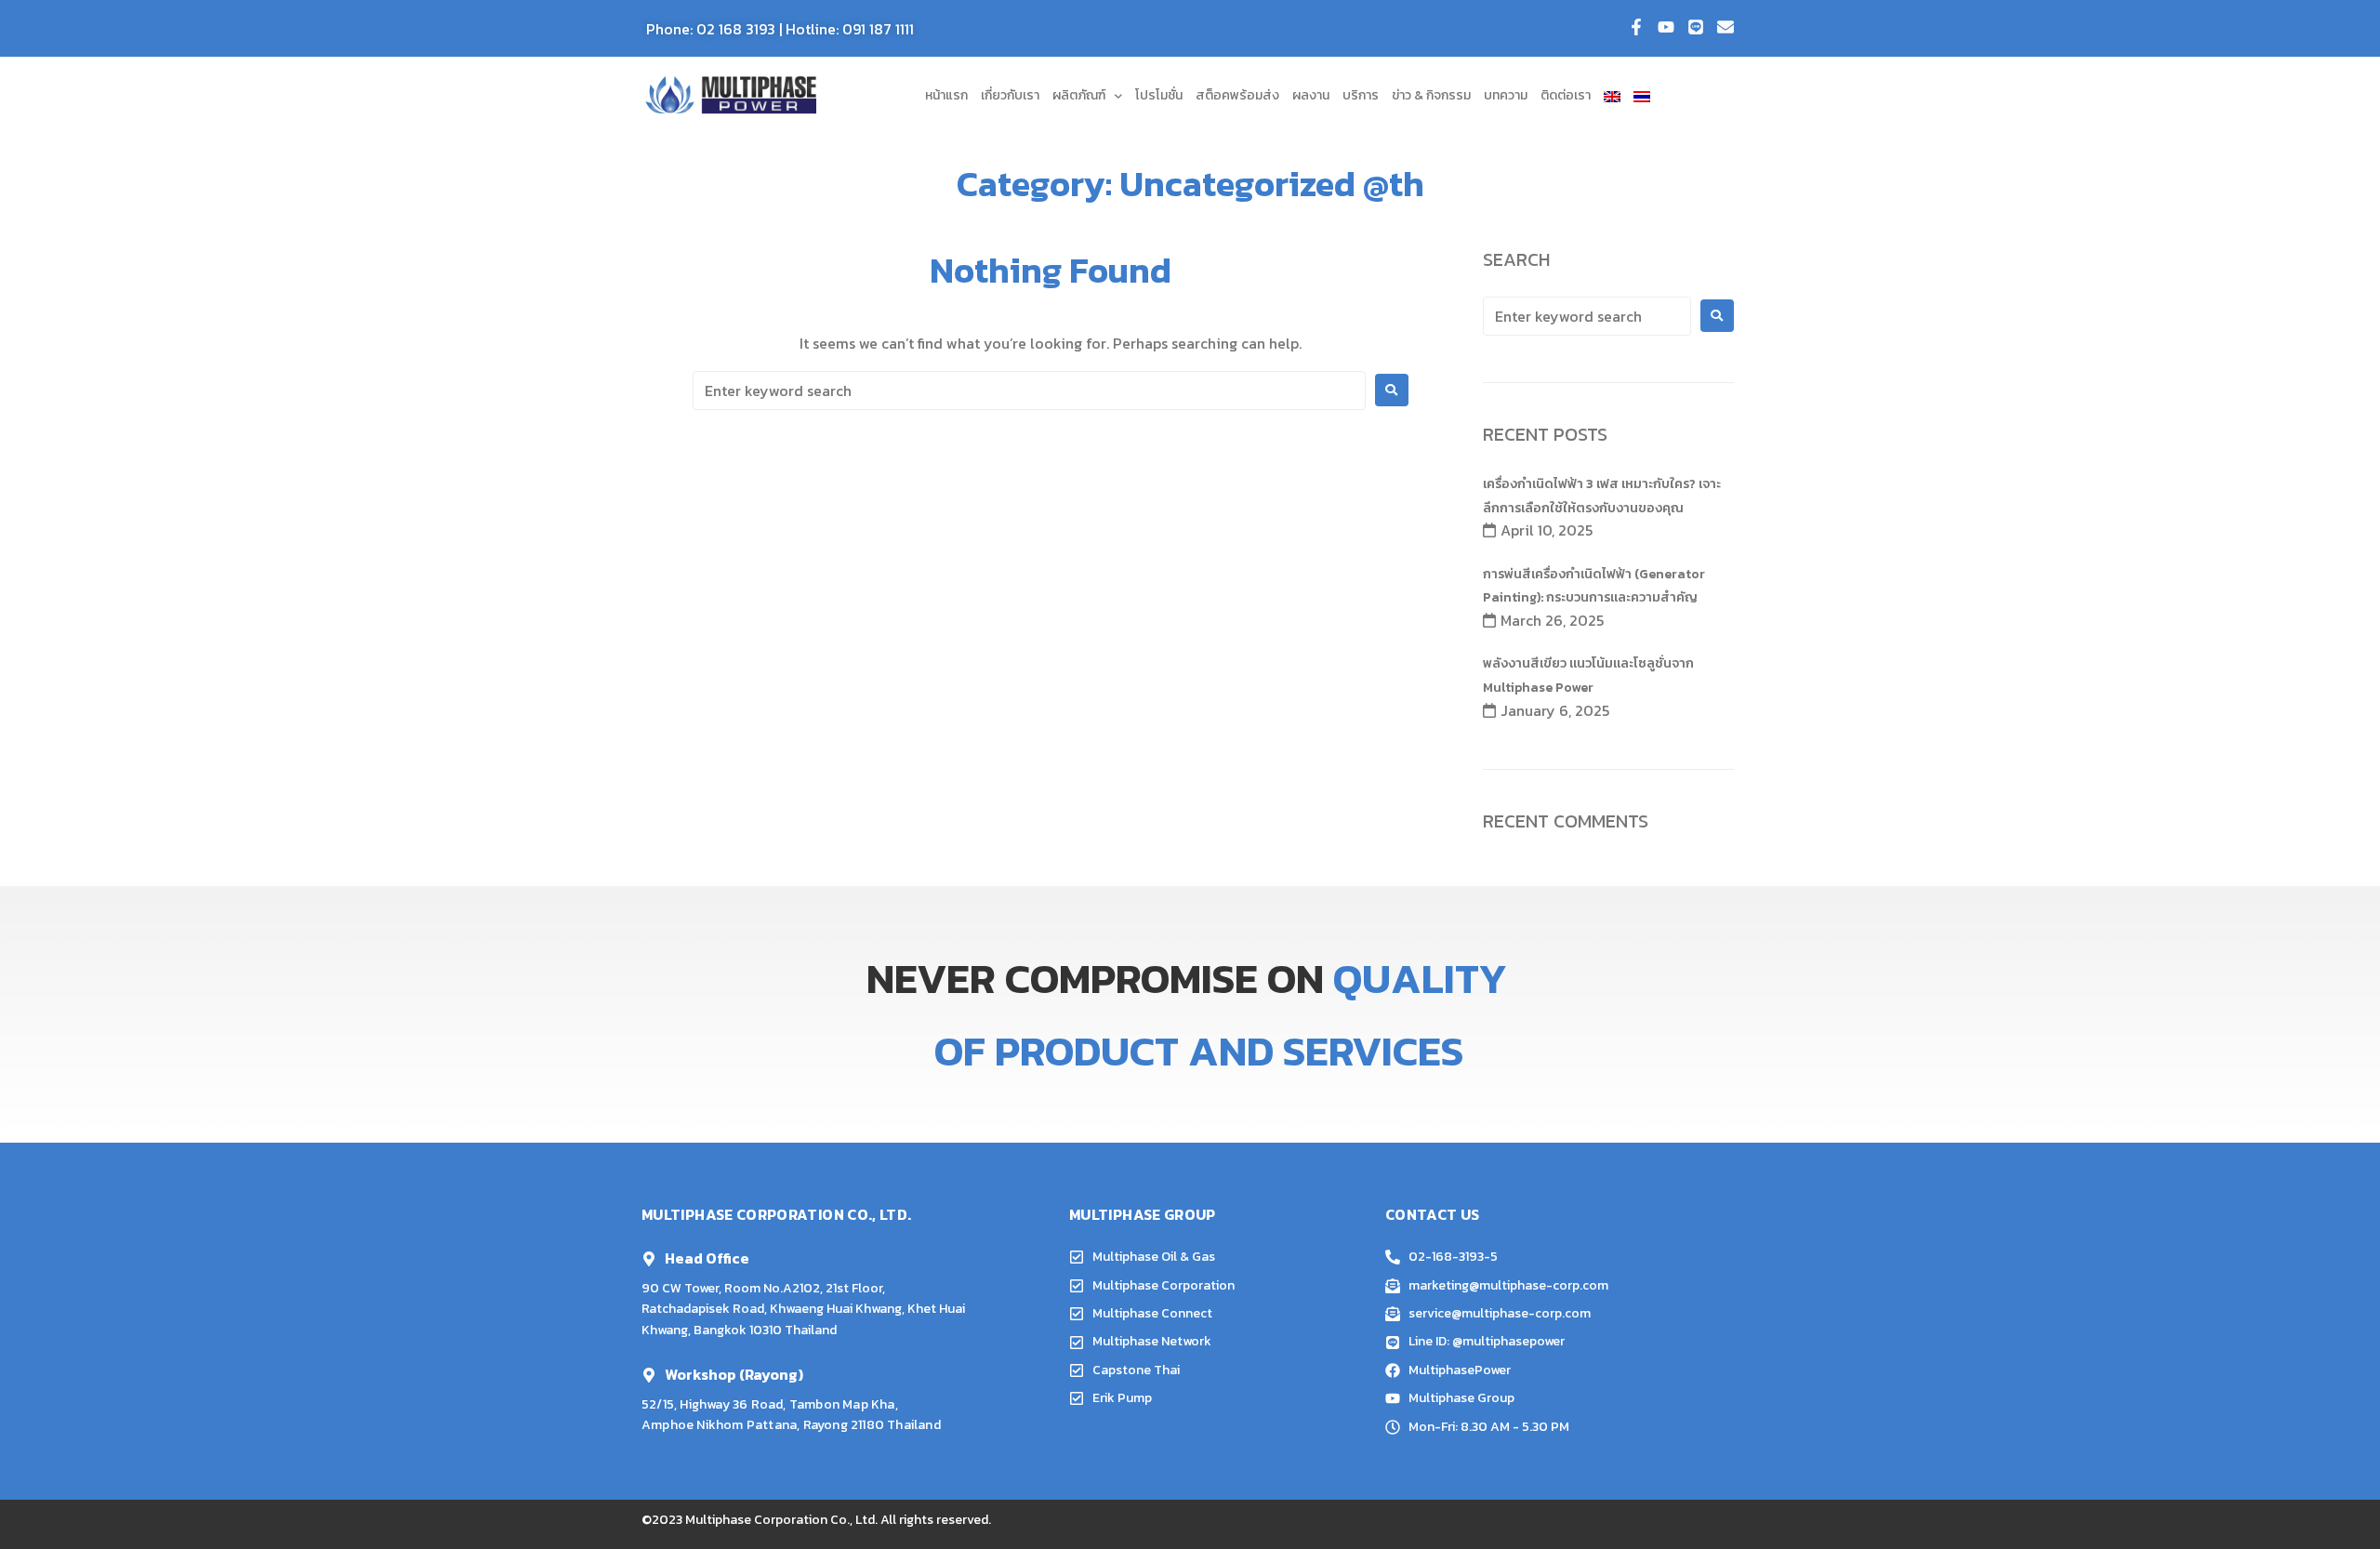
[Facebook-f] (1636, 27)
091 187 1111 (878, 29)
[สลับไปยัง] (1612, 96)
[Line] (1696, 27)
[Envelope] (1725, 27)
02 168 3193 (736, 29)
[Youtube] (1666, 27)
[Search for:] (1029, 391)
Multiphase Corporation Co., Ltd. (781, 1520)
